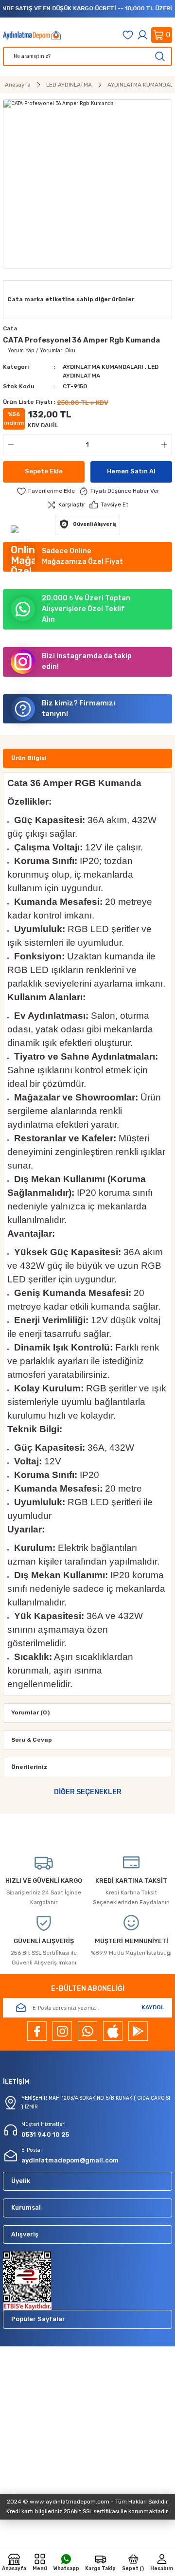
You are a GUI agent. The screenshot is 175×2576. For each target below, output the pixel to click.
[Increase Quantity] (166, 445)
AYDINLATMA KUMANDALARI (103, 367)
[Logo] (32, 35)
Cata (10, 328)
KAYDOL (153, 2007)
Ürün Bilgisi (29, 758)
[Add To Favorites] (46, 491)
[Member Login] (142, 35)
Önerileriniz (29, 1767)
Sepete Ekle (44, 471)
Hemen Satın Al (131, 471)
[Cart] (162, 35)
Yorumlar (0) (30, 1712)
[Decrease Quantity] (9, 445)
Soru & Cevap (32, 1740)
